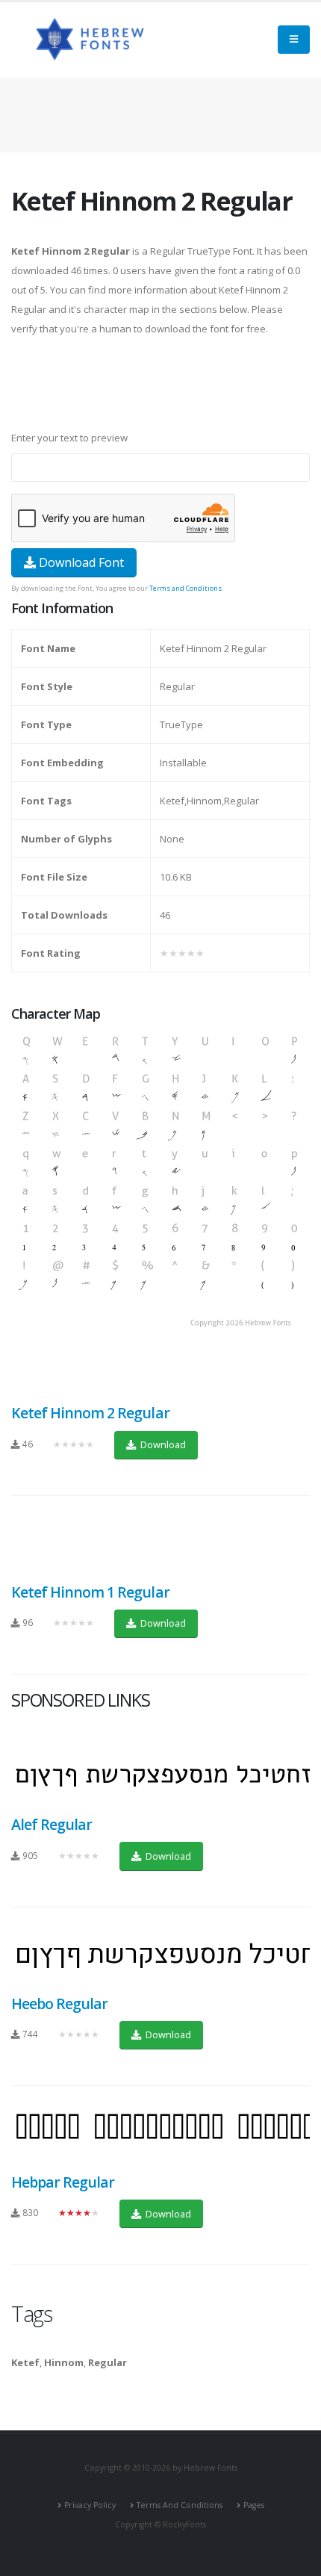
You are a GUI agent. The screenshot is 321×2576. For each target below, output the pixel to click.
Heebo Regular (59, 2004)
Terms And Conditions (180, 2505)
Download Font (80, 562)
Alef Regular (52, 1824)
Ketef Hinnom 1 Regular (90, 1592)
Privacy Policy (90, 2505)
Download (162, 1444)
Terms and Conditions (186, 588)
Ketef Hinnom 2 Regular (90, 1413)
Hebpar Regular (63, 2182)
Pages (254, 2505)
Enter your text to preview (69, 438)
